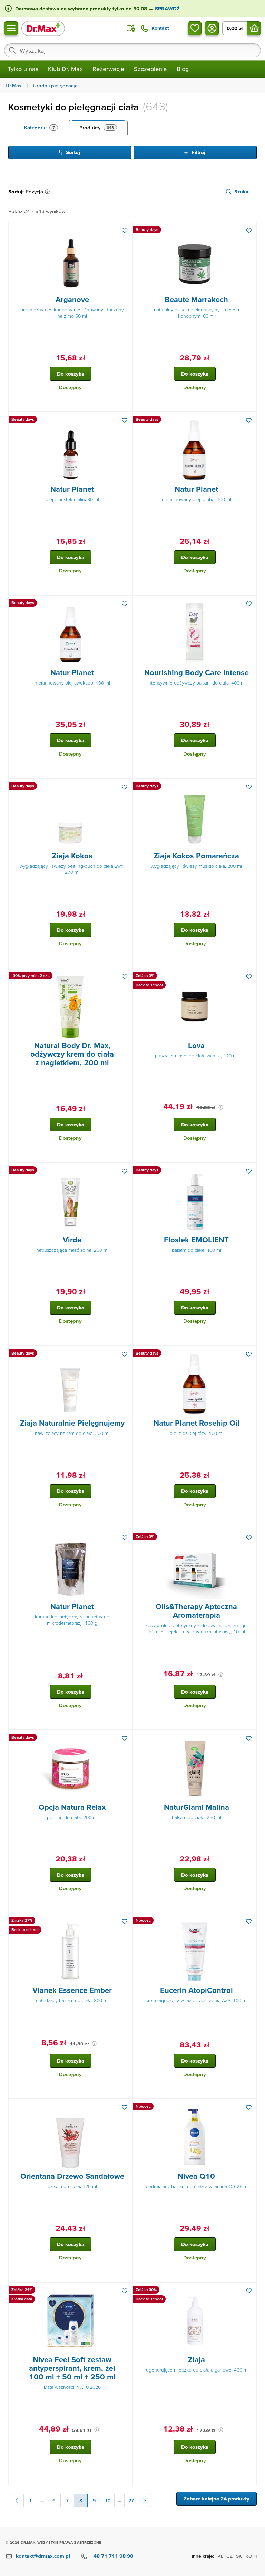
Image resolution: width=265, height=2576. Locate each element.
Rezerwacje (108, 69)
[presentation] (70, 261)
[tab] (41, 128)
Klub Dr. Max (65, 69)
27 (131, 2500)
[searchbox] (132, 50)
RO (249, 2556)
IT (258, 2556)
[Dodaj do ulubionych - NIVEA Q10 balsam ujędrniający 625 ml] (249, 2107)
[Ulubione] (195, 28)
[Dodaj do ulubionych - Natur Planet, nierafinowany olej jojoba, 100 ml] (249, 420)
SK (239, 2556)
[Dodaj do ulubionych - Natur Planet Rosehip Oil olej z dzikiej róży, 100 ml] (249, 1354)
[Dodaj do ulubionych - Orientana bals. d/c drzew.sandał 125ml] (125, 2107)
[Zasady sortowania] (49, 192)
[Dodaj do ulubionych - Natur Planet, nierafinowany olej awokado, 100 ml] (125, 604)
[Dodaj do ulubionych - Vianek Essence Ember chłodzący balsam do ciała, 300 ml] (125, 1921)
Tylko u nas (23, 69)
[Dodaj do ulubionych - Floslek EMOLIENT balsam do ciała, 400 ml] (249, 1171)
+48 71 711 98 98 (112, 2556)
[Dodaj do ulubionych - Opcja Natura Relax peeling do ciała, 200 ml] (125, 1738)
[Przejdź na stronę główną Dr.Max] (43, 28)
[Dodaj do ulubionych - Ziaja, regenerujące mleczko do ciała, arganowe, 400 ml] (249, 2291)
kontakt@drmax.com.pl (43, 2556)
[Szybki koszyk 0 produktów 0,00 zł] (254, 28)
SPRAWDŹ (167, 8)
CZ (229, 2556)
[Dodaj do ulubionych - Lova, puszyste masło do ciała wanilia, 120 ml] (249, 977)
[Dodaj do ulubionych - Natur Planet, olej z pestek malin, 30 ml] (125, 420)
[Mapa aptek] (131, 28)
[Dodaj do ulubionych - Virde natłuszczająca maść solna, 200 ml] (125, 1171)
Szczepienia (150, 69)
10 (108, 2500)
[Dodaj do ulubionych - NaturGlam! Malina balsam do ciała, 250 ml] (249, 1738)
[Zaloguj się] (212, 28)
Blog (183, 69)
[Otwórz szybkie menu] (11, 28)
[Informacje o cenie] (221, 1107)
